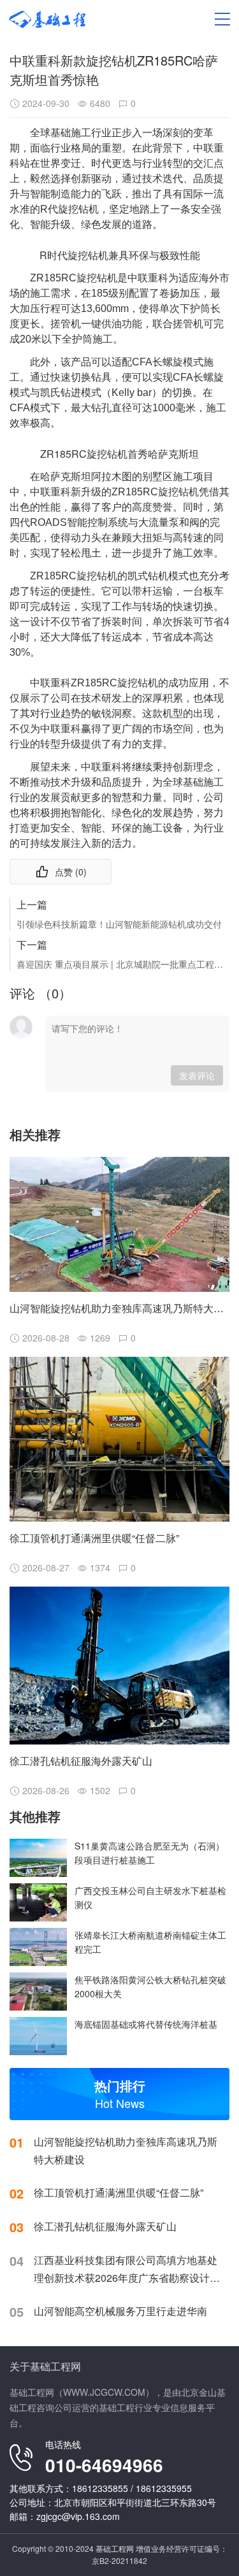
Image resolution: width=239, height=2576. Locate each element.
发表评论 (197, 1075)
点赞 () (71, 872)
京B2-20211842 (119, 2560)
